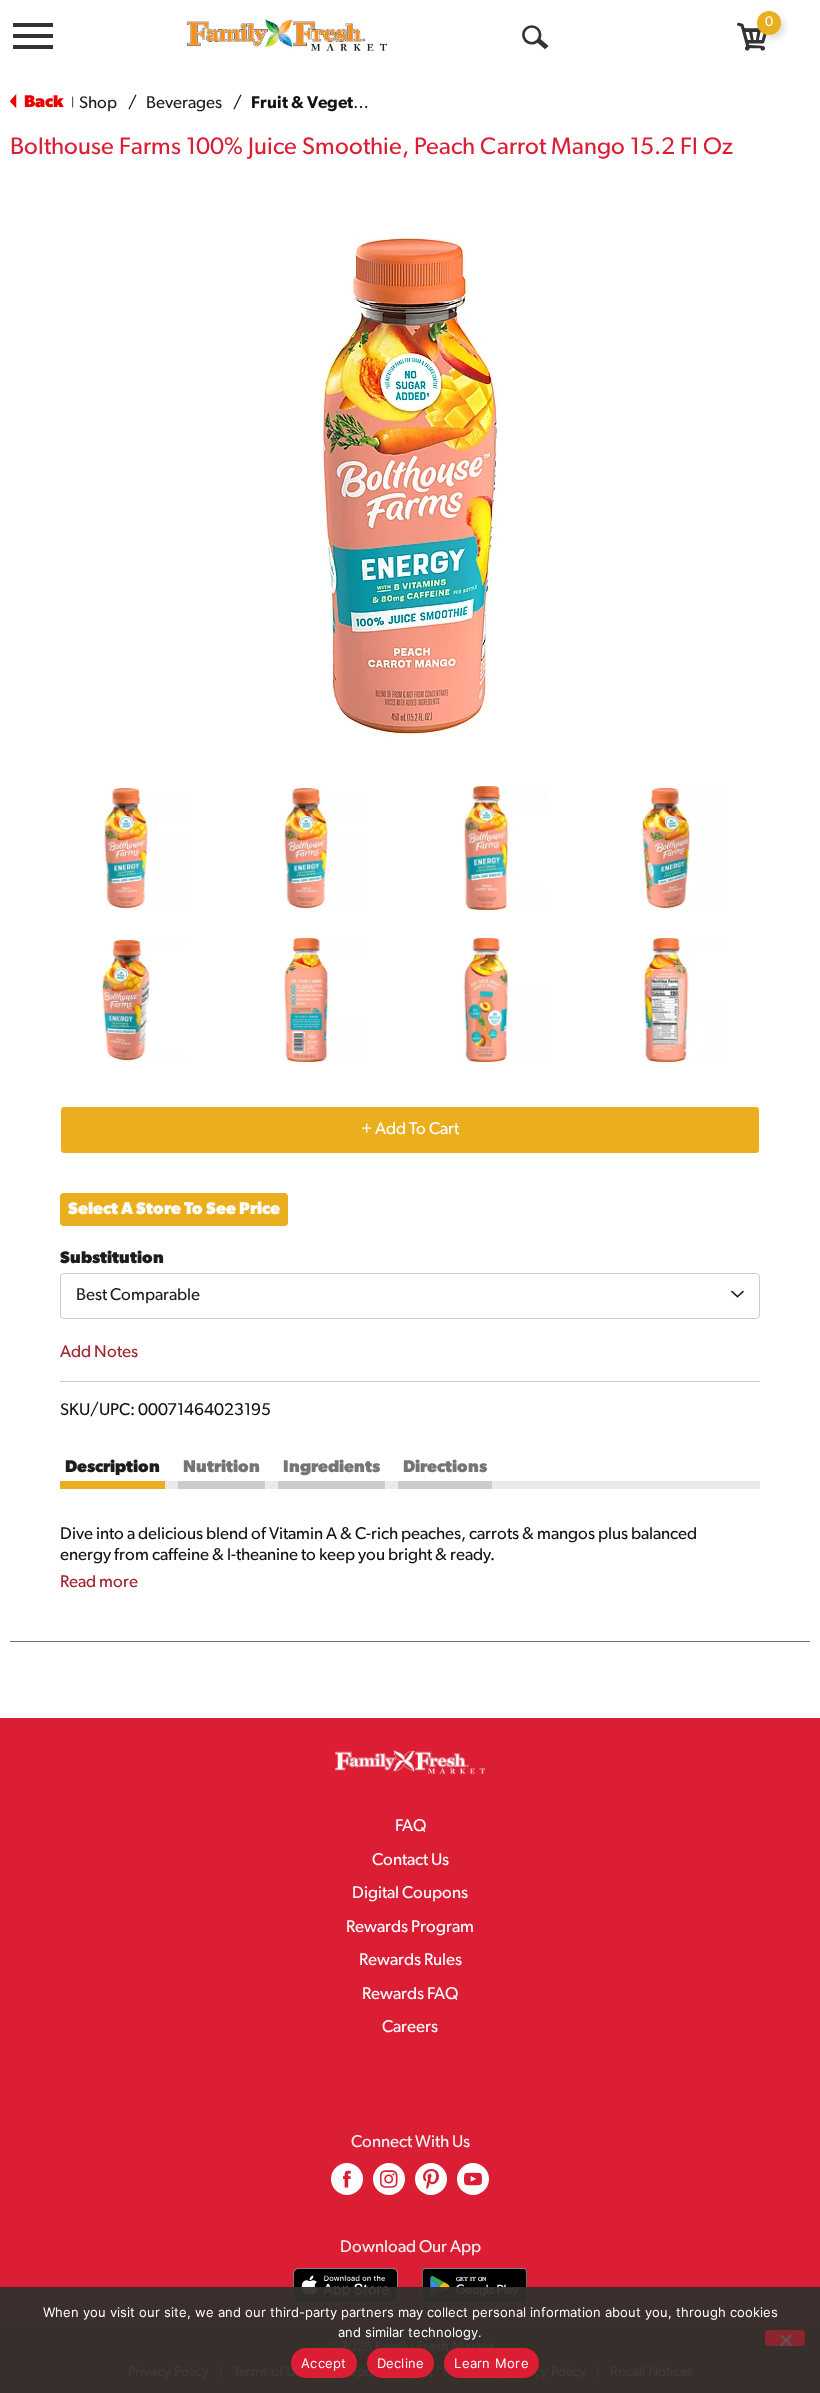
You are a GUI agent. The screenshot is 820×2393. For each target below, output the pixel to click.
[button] (126, 848)
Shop (98, 103)
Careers (410, 2027)
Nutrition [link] (221, 1467)
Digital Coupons (410, 1893)
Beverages (184, 103)
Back (42, 102)
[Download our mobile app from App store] (345, 2285)
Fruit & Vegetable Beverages (361, 103)
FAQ (410, 1826)
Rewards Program (410, 1927)
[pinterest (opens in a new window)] (431, 2186)
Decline (401, 2363)
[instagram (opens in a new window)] (389, 2186)
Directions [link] (445, 1467)
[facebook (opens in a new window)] (347, 2186)
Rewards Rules (410, 1960)
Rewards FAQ (410, 1994)
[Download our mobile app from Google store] (474, 2285)
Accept (324, 2363)
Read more (99, 1582)
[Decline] (785, 2338)
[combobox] (410, 1296)
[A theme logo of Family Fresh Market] (287, 34)
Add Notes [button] (99, 1352)
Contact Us (410, 1860)
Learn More (491, 2363)
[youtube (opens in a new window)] (473, 2186)
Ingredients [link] (331, 1467)
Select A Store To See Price (174, 1209)
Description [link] (112, 1467)
